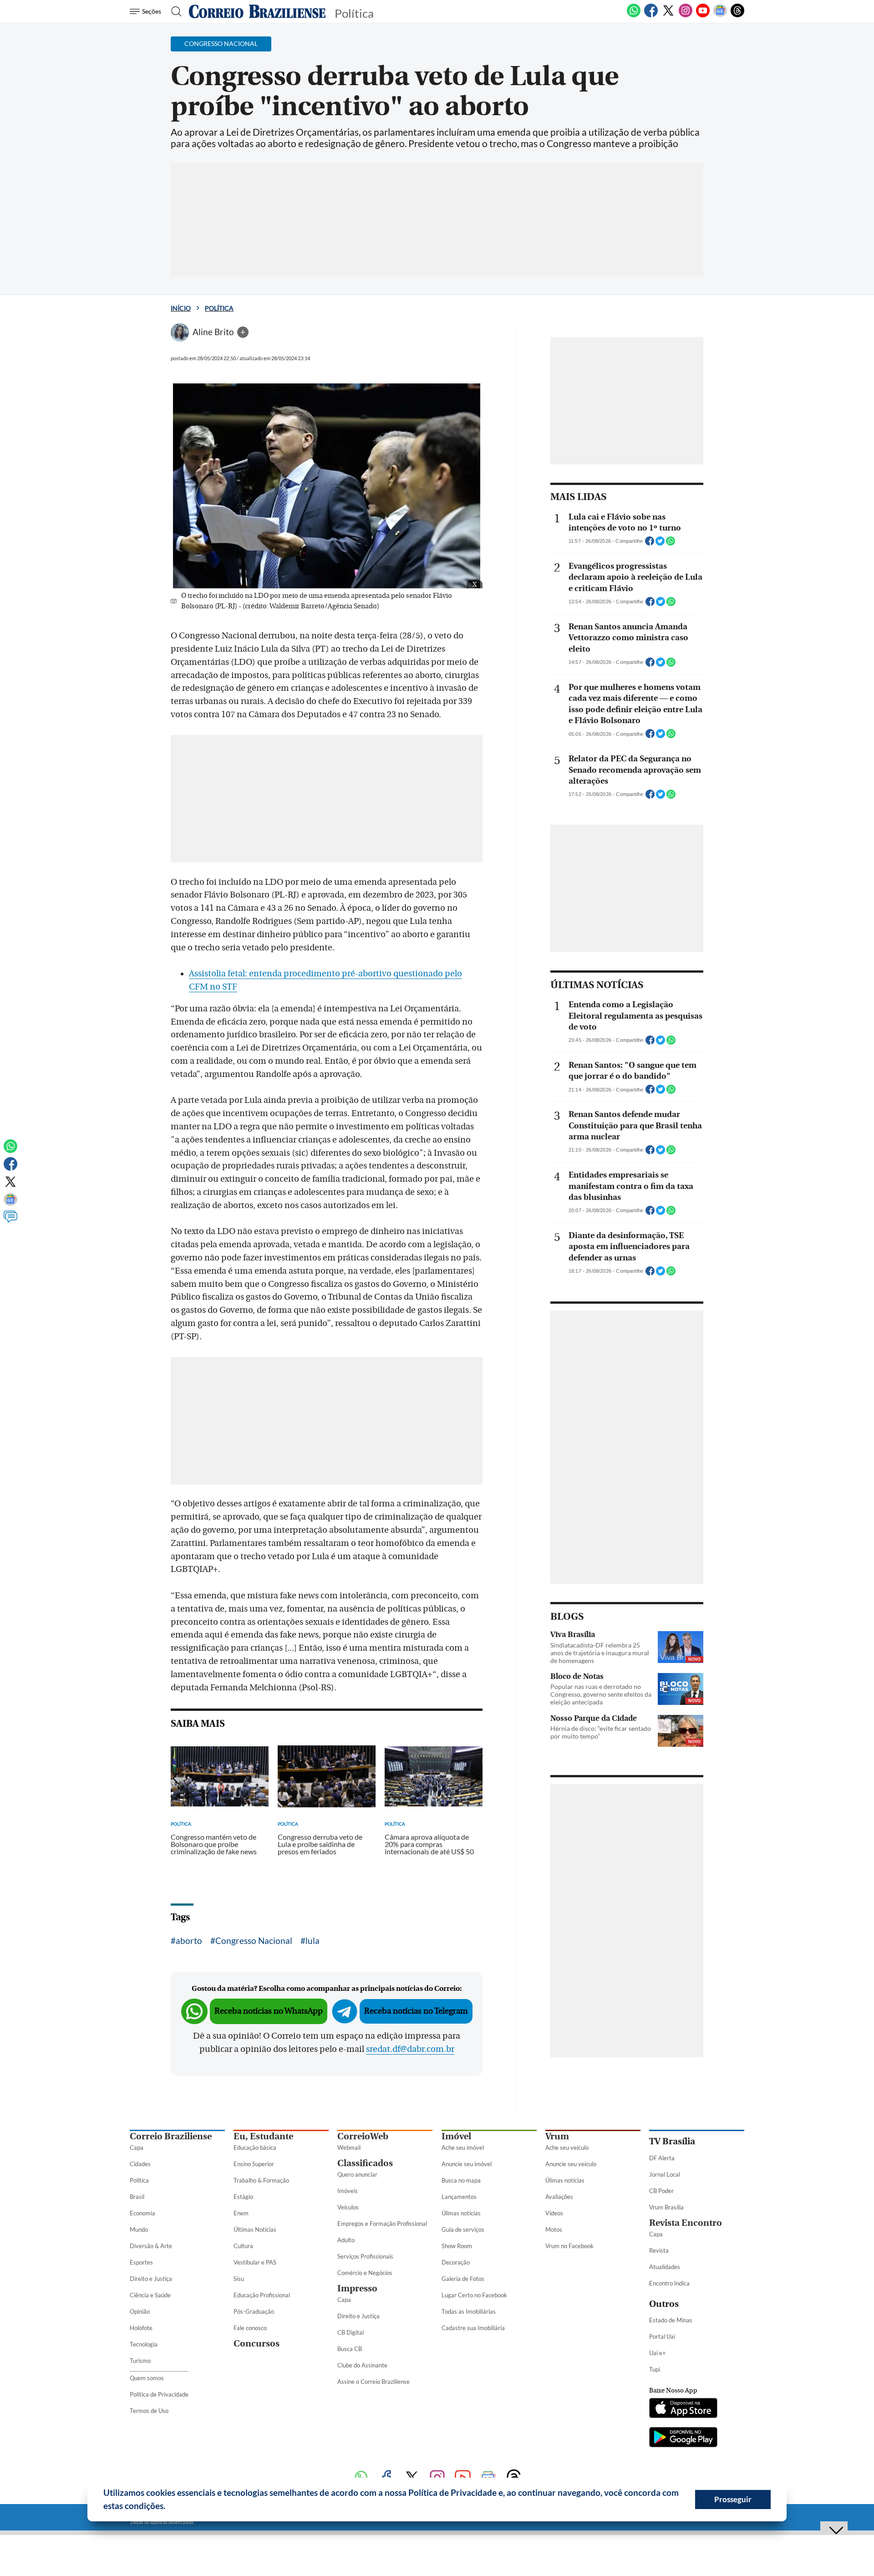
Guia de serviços (463, 2229)
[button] (169, 2507)
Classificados (365, 2163)
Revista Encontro (686, 2223)
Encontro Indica (669, 2283)
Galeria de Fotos (463, 2279)
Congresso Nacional (254, 1941)
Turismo (140, 2361)
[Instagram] (686, 15)
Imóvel (456, 2136)
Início (181, 308)
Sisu (239, 2279)
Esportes (141, 2262)
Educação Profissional (262, 2295)
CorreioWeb (363, 2136)
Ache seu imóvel (463, 2148)
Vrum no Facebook (569, 2246)
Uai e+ (658, 2353)
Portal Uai (662, 2336)
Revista (659, 2250)
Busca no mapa (461, 2180)
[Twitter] (668, 15)
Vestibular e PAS (255, 2262)
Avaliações (559, 2197)
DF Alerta (662, 2158)
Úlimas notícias (461, 2213)
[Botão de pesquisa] (174, 11)
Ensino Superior (254, 2164)
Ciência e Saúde (150, 2295)
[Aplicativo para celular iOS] (683, 2409)
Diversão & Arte (151, 2246)
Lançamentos (459, 2197)
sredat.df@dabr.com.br (410, 2049)
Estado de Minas (671, 2320)
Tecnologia (144, 2344)
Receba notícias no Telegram (416, 2011)
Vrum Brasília (666, 2207)
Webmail (349, 2148)
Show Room (457, 2246)
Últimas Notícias (255, 2229)
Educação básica (255, 2148)
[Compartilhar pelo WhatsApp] (671, 544)
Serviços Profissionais (365, 2256)
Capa (137, 2148)
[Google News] (720, 15)
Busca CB (350, 2349)
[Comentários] (10, 1221)
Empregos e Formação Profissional (382, 2224)
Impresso (357, 2288)
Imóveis (348, 2191)
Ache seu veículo (567, 2148)
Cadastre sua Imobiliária (473, 2328)
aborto (189, 1941)
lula (313, 1941)
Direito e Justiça (151, 2279)
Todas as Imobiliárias (469, 2311)
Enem (241, 2213)
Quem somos (147, 2378)
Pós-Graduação (254, 2311)
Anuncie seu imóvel (467, 2164)
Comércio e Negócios (365, 2273)
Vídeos (554, 2213)
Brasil (137, 2197)
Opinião (140, 2311)
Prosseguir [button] (733, 2499)
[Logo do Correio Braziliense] (257, 11)
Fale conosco (250, 2328)
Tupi (655, 2369)
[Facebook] (651, 15)
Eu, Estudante (263, 2136)
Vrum (557, 2136)
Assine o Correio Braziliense (373, 2382)
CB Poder (661, 2191)
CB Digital (351, 2332)
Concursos (257, 2344)
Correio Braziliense (171, 2136)
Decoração (456, 2262)
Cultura (243, 2246)
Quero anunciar (357, 2174)
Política (219, 308)
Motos (554, 2229)
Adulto (346, 2240)
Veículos (348, 2207)
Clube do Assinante (362, 2365)
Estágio (243, 2197)
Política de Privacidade (159, 2394)
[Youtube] (703, 15)
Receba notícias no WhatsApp (269, 2011)
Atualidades (665, 2267)
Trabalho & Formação (261, 2180)
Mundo (139, 2229)
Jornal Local (665, 2174)
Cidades (140, 2164)
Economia (142, 2213)
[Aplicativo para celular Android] (683, 2438)
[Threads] (737, 15)
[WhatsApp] (634, 15)
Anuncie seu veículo (571, 2164)
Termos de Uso (149, 2411)
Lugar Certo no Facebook (474, 2295)
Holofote (141, 2328)
